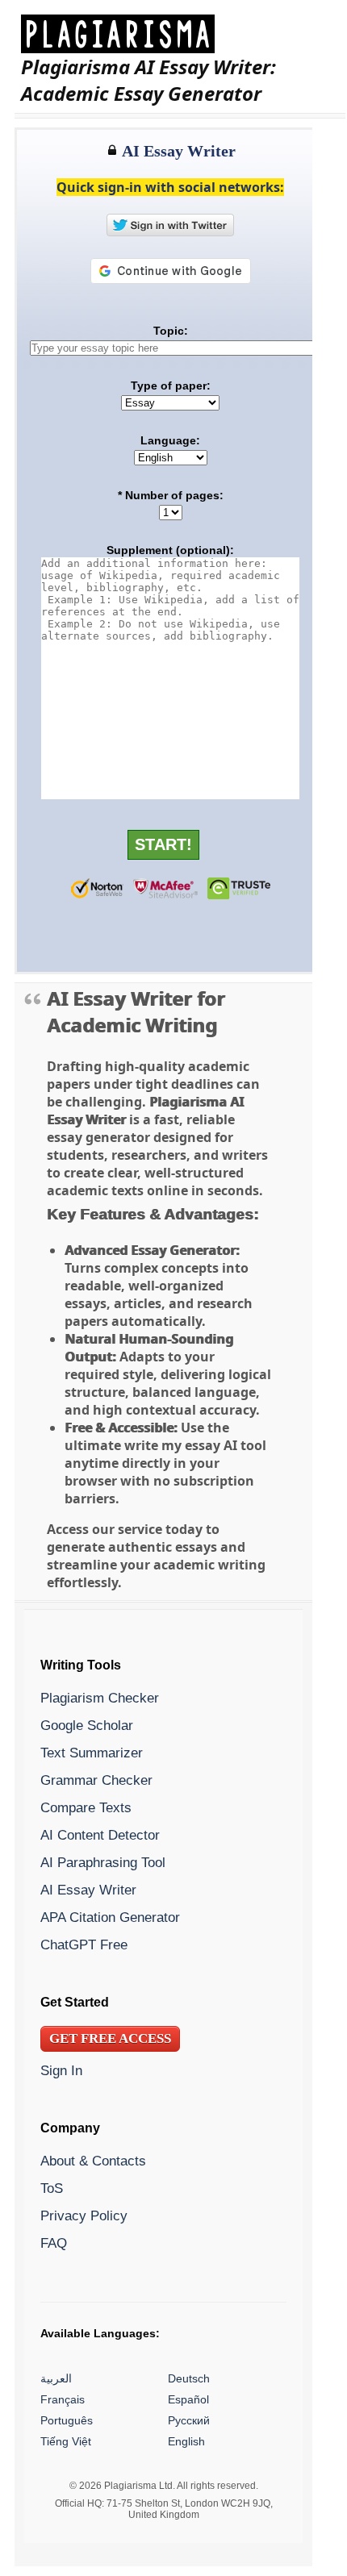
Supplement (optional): (170, 550)
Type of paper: (171, 386)
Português (67, 2421)
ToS (52, 2189)
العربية (56, 2379)
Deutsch (189, 2379)
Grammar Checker (96, 1781)
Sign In (61, 2071)
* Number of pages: (171, 495)
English (186, 2442)
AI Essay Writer (88, 1890)
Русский (189, 2421)
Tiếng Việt (66, 2442)
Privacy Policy (84, 2216)
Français (63, 2400)
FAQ (54, 2244)
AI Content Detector (100, 1836)
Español (188, 2400)
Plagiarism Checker (100, 1699)
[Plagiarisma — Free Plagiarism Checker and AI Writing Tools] (180, 34)
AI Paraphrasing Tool (103, 1863)
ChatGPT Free (84, 1945)
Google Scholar (87, 1726)
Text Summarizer (92, 1753)
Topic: (171, 331)
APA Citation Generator (110, 1918)
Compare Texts (86, 1808)
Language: (170, 440)
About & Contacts (93, 2161)
